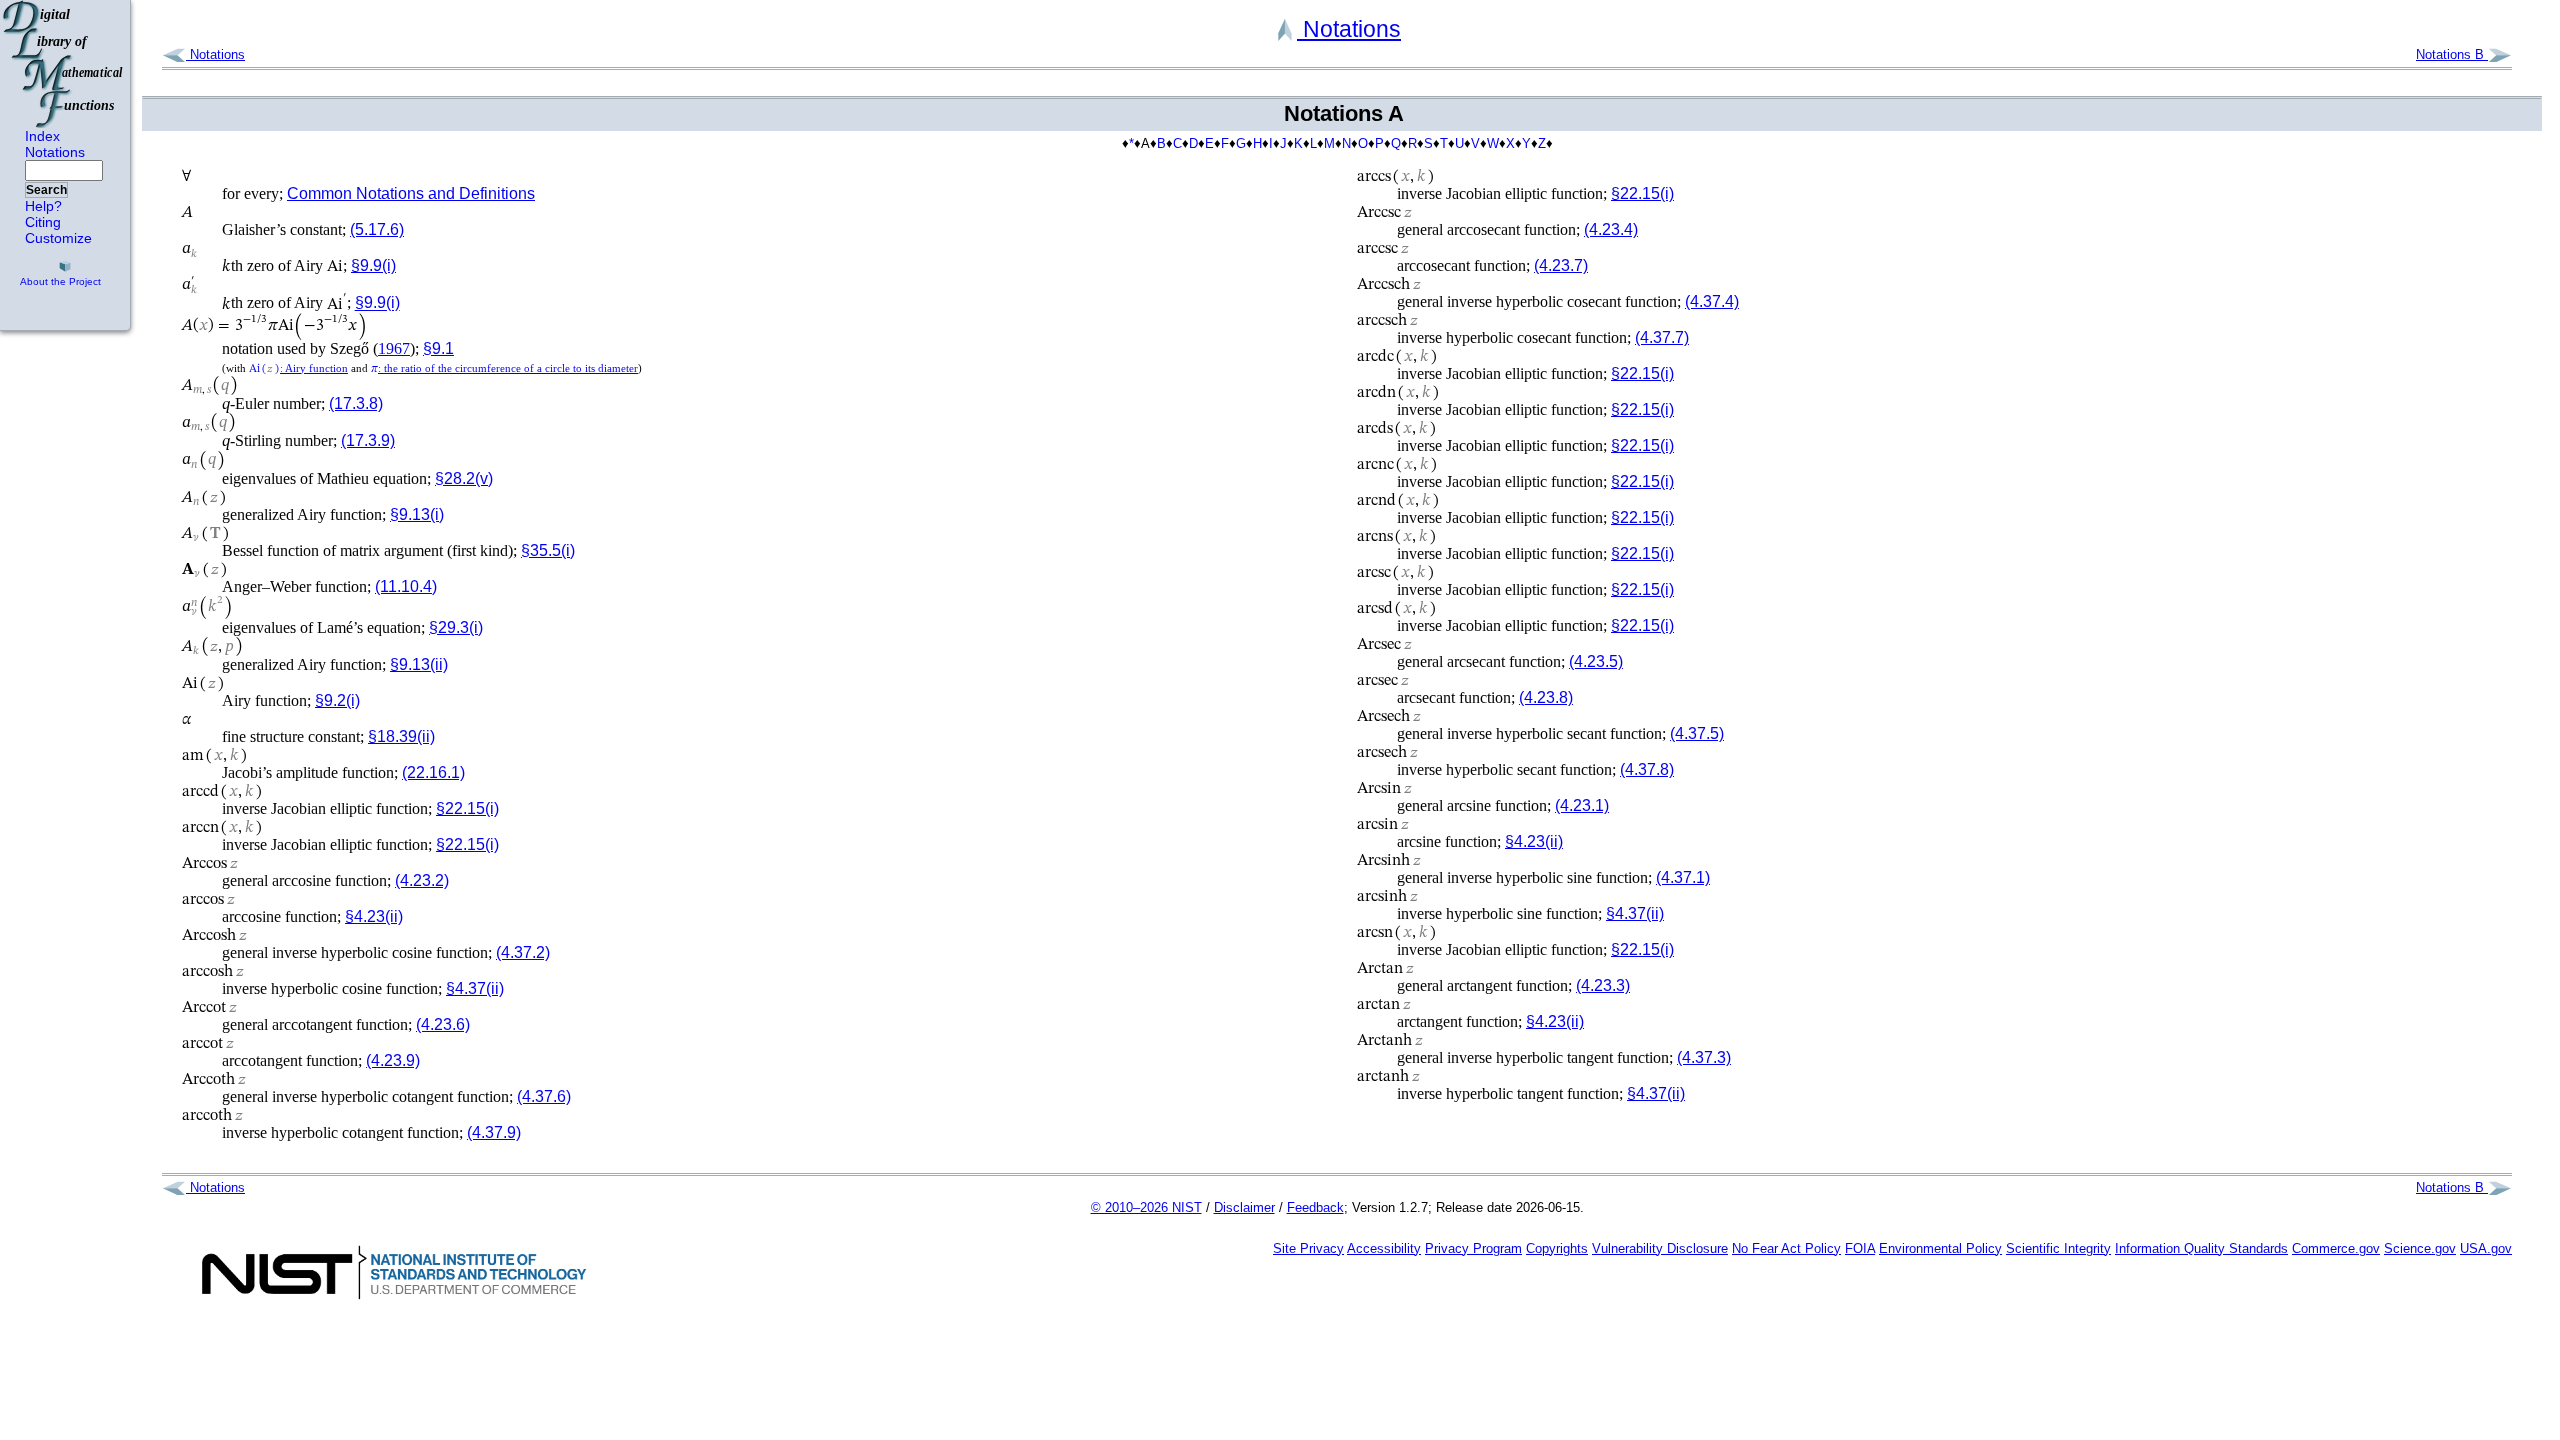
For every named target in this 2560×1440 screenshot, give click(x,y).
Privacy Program (1473, 1248)
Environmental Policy (1940, 1248)
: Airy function (298, 368)
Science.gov (2420, 1248)
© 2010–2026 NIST (1146, 1207)
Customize (58, 238)
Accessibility (1384, 1248)
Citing (43, 222)
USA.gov (2486, 1248)
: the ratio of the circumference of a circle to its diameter (504, 368)
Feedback (1315, 1207)
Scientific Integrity (2058, 1248)
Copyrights (1557, 1248)
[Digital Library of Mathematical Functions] (64, 64)
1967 (394, 348)
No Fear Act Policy (1786, 1248)
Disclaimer (1244, 1207)
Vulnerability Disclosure (1660, 1248)
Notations (55, 152)
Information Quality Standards (2201, 1248)
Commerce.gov (2336, 1248)
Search (46, 190)
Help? (43, 206)
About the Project (60, 281)
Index (42, 136)
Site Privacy (1308, 1248)
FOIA (1860, 1248)
